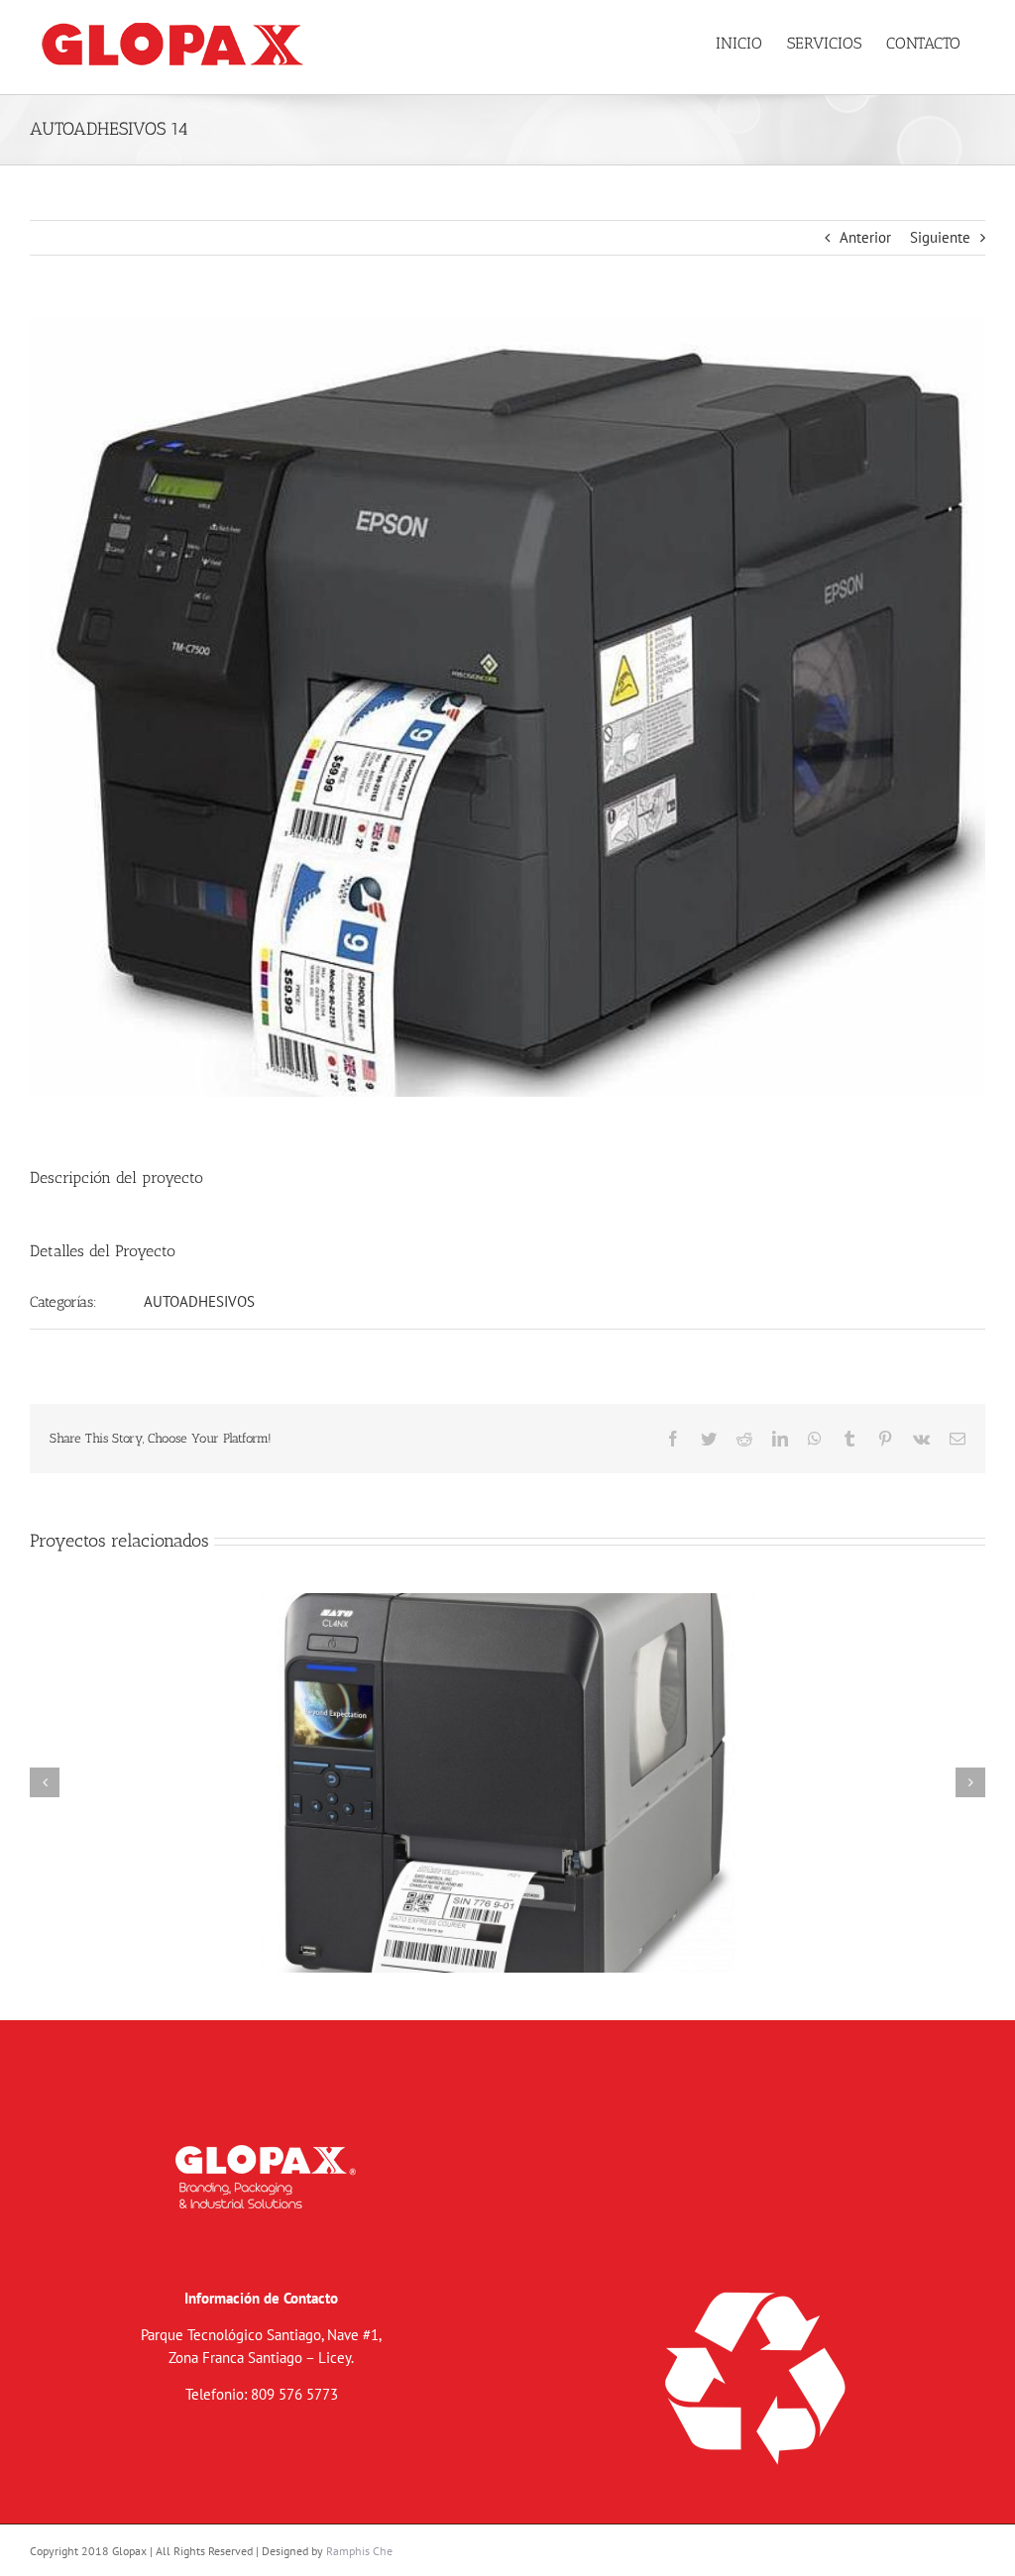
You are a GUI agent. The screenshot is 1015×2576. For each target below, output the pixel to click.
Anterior (865, 237)
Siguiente (940, 237)
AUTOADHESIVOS (199, 1301)
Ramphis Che (359, 2551)
